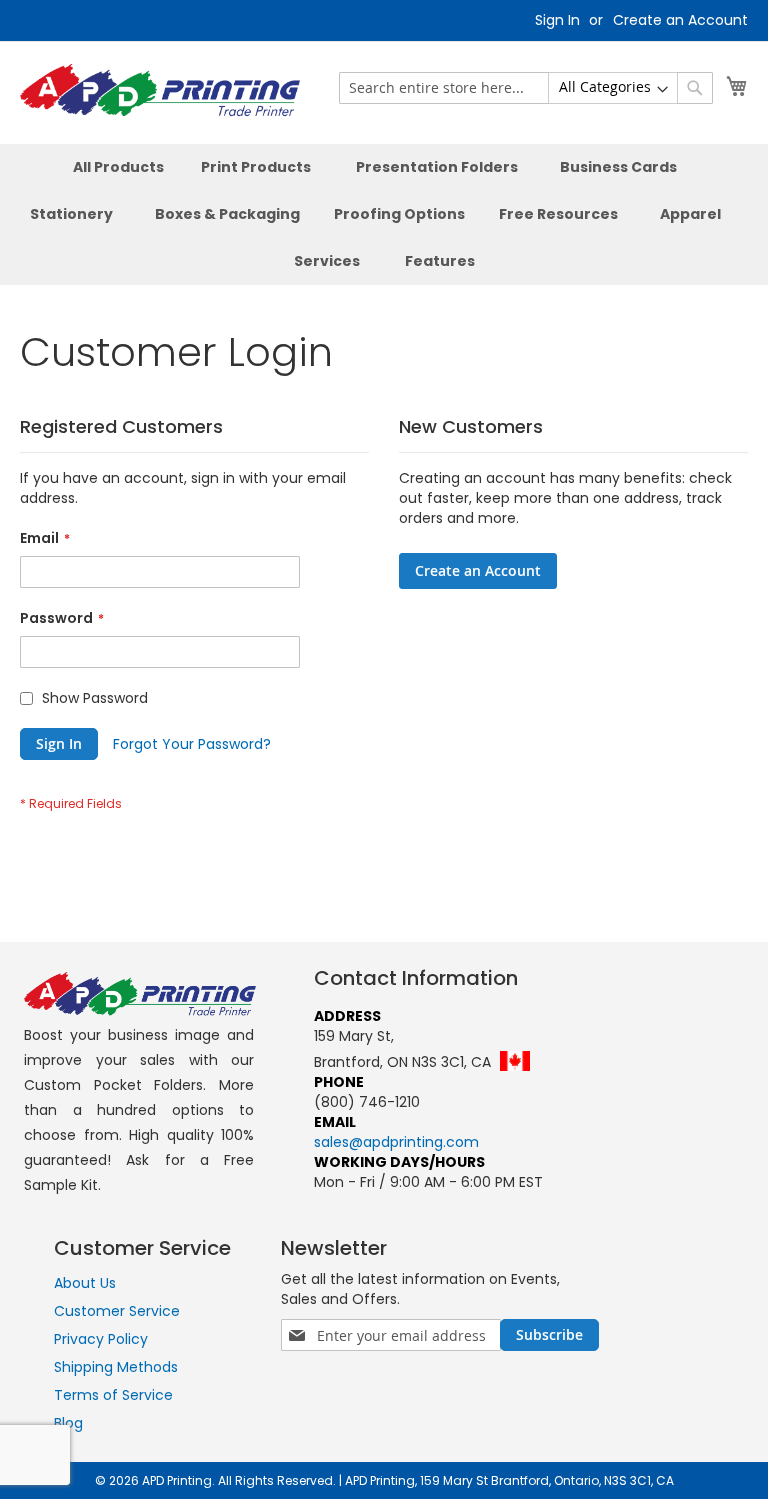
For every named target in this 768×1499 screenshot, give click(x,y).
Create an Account (680, 20)
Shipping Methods (116, 1367)
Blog (68, 1423)
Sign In (557, 20)
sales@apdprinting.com (396, 1142)
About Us (85, 1283)
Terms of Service (113, 1395)
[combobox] (526, 88)
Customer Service (117, 1311)
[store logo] (160, 92)
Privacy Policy (101, 1339)
